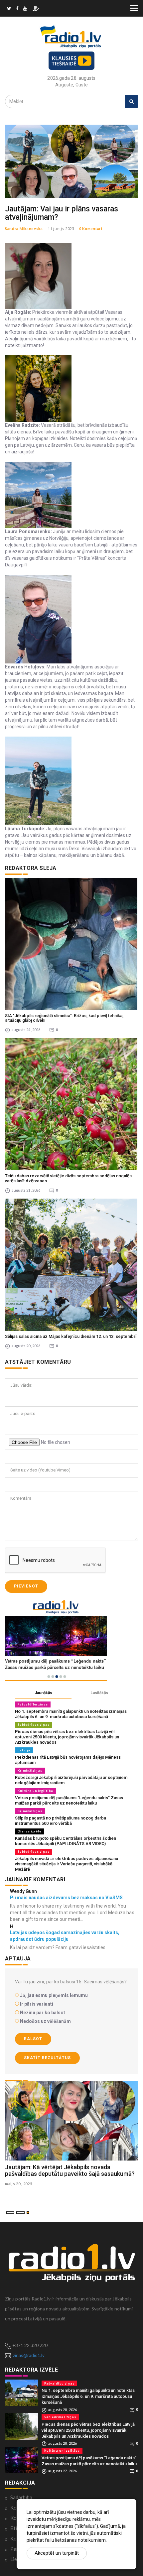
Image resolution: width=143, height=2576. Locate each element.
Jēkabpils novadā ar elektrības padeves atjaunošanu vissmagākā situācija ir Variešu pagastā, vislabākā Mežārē (67, 1864)
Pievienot (26, 1586)
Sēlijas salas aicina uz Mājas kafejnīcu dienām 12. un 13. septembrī (71, 1336)
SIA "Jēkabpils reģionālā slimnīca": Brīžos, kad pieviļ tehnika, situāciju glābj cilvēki (64, 1018)
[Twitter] (9, 9)
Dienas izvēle (29, 1831)
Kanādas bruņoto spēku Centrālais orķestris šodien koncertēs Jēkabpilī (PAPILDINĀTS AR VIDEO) (66, 1841)
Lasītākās (99, 1693)
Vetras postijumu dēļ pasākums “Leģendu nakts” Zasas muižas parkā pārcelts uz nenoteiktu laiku (69, 1800)
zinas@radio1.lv (29, 2355)
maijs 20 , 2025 (19, 2184)
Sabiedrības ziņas (34, 1725)
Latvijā (24, 1750)
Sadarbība (21, 2497)
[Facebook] (17, 9)
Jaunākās (43, 1693)
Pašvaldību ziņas (33, 1704)
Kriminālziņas (30, 1770)
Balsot (33, 2039)
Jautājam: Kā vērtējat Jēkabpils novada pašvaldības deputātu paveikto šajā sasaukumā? (70, 2170)
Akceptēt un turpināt (57, 2553)
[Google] (25, 9)
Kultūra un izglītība (35, 1791)
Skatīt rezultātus (47, 2058)
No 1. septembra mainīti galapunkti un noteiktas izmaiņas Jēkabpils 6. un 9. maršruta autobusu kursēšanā (71, 1714)
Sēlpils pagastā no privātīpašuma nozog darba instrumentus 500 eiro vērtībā (61, 1821)
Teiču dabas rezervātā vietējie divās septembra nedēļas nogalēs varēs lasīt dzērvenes (68, 1178)
